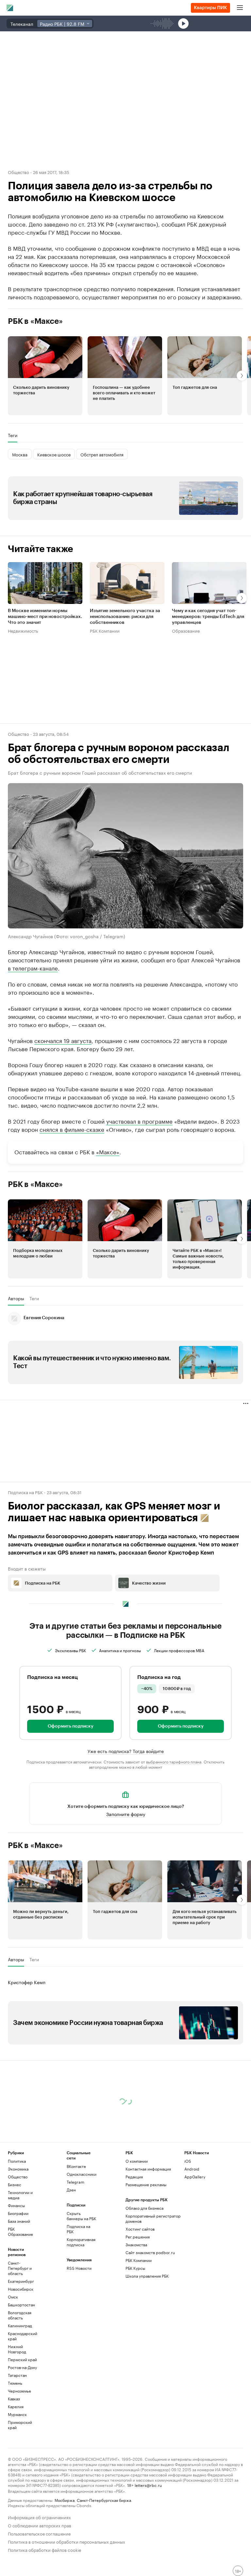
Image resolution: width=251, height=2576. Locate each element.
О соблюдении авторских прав (40, 2525)
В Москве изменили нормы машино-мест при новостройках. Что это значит (45, 617)
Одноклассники (81, 2174)
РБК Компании (105, 630)
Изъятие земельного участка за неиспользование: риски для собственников (125, 617)
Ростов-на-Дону (22, 2367)
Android (192, 2169)
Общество (18, 172)
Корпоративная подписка (81, 2242)
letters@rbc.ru (148, 2485)
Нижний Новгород (17, 2349)
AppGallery (195, 2177)
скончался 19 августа (63, 1040)
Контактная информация (148, 2169)
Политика (17, 2161)
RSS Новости (79, 2268)
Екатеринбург (21, 2281)
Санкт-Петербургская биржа (104, 2500)
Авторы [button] (16, 1298)
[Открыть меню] (240, 8)
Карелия (16, 2406)
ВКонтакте (76, 2166)
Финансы (16, 2205)
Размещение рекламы (146, 2184)
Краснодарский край (23, 2336)
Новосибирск (21, 2289)
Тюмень (15, 2383)
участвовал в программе (139, 1120)
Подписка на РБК (78, 2229)
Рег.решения (138, 2237)
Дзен (71, 2190)
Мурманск (17, 2414)
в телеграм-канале (33, 967)
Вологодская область (20, 2315)
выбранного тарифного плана (174, 1761)
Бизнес (15, 2184)
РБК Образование (20, 2231)
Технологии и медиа (20, 2195)
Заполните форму (126, 1813)
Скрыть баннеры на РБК (81, 2216)
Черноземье (19, 2391)
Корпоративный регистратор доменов (153, 2218)
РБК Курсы (135, 2268)
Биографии (18, 2213)
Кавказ (14, 2399)
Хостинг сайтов (140, 2229)
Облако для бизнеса (144, 2208)
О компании (137, 2161)
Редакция (134, 2177)
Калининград (20, 2325)
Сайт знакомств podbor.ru (150, 2252)
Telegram (75, 2182)
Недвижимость (23, 630)
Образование (186, 630)
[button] (45, 376)
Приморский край (20, 2425)
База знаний (19, 2221)
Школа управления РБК (147, 2276)
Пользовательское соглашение (39, 2533)
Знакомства (136, 2244)
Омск (13, 2297)
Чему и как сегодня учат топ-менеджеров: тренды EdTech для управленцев (208, 617)
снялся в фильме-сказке (72, 1129)
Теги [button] (13, 435)
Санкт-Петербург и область (20, 2268)
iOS (188, 2161)
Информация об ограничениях (39, 2517)
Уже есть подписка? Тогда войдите (126, 1750)
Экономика (18, 2169)
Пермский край (22, 2359)
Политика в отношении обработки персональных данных (67, 2541)
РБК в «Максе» (35, 321)
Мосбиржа (65, 2500)
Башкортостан (21, 2305)
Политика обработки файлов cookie (45, 2549)
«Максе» (108, 1151)
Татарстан (17, 2375)
